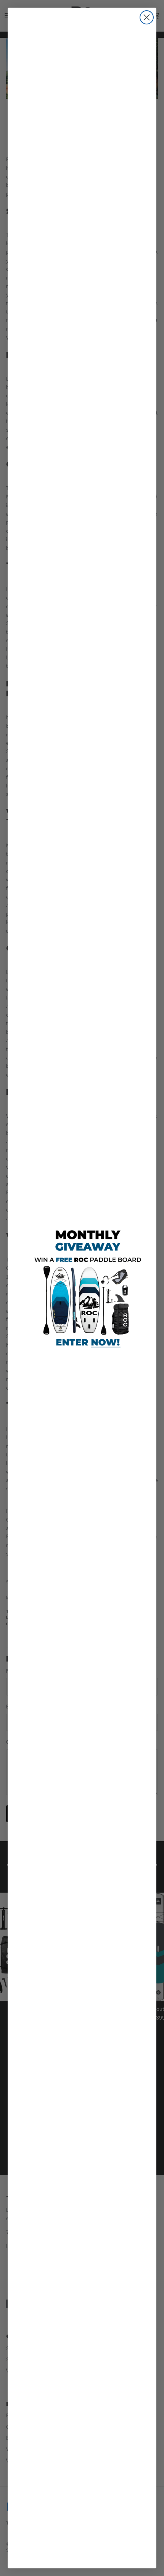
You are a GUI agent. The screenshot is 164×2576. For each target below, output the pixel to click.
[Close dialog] (147, 17)
